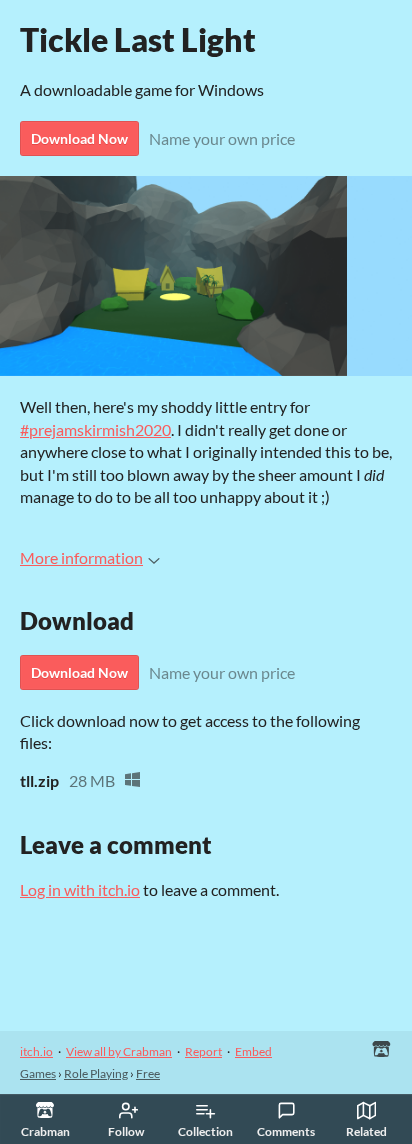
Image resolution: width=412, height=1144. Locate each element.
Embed (253, 1051)
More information (81, 557)
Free (148, 1073)
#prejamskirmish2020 (95, 429)
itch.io (36, 1051)
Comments (286, 1131)
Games (38, 1073)
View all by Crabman (119, 1051)
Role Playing (96, 1073)
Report (203, 1051)
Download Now (79, 138)
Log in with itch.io (80, 889)
